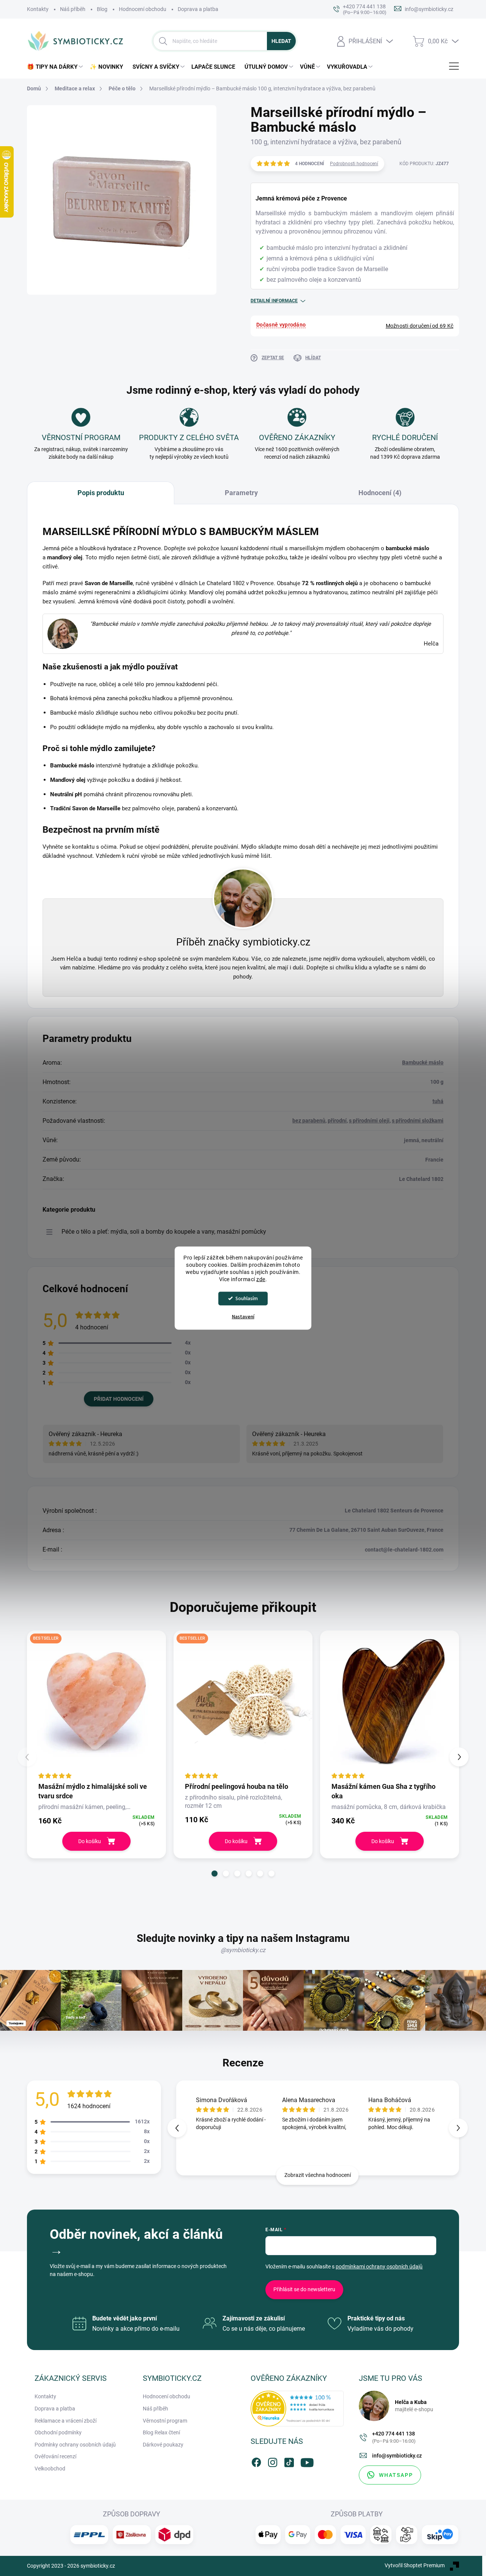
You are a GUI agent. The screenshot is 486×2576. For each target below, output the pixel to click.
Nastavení (243, 1316)
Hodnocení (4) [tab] (380, 493)
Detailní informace (274, 301)
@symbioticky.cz (243, 1950)
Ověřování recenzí (55, 2456)
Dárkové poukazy (163, 2445)
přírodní (337, 1121)
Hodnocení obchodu (143, 9)
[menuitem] (56, 67)
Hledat (281, 41)
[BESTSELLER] (96, 1706)
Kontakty (38, 9)
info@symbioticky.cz (397, 2456)
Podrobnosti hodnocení (354, 164)
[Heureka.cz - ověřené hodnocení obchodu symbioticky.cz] (297, 2408)
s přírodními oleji (369, 1121)
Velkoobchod (50, 2469)
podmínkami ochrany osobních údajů (379, 2267)
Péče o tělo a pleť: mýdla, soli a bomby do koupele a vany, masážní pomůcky (164, 1232)
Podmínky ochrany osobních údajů (75, 2445)
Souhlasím (247, 1298)
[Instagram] (273, 2461)
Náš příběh (73, 9)
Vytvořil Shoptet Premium (415, 2565)
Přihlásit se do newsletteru (304, 2289)
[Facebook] (256, 2461)
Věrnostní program (165, 2421)
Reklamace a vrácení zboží (65, 2421)
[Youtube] (305, 2461)
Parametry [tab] (241, 493)
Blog (102, 9)
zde (261, 1279)
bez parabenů (309, 1121)
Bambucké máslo (423, 1062)
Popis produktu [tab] (101, 493)
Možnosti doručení (420, 326)
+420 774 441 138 (394, 2437)
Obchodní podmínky (58, 2432)
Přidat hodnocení (119, 1399)
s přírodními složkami (418, 1121)
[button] (215, 1874)
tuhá (438, 1101)
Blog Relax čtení (161, 2432)
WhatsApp (396, 2475)
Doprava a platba (198, 9)
